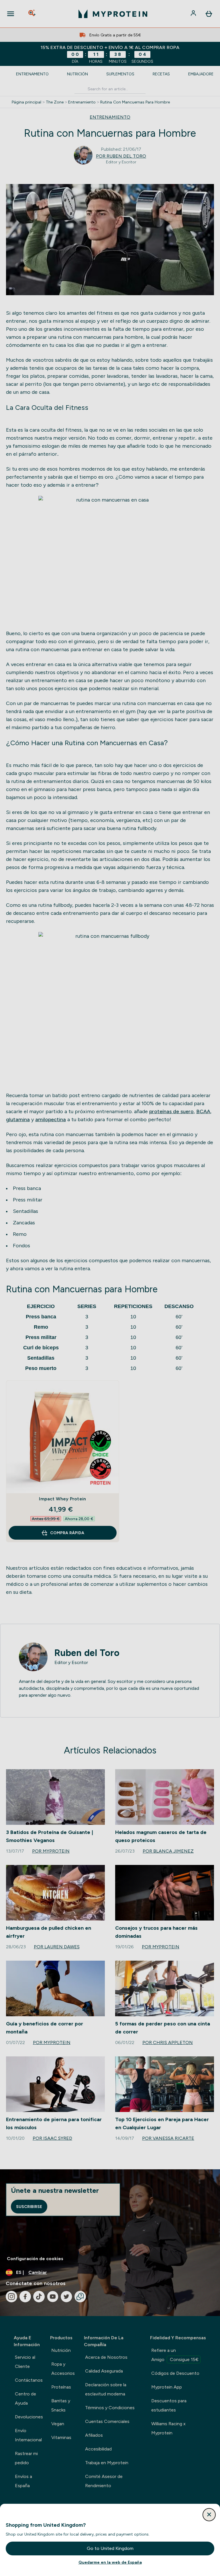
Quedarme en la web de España (110, 2562)
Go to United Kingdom (110, 2548)
